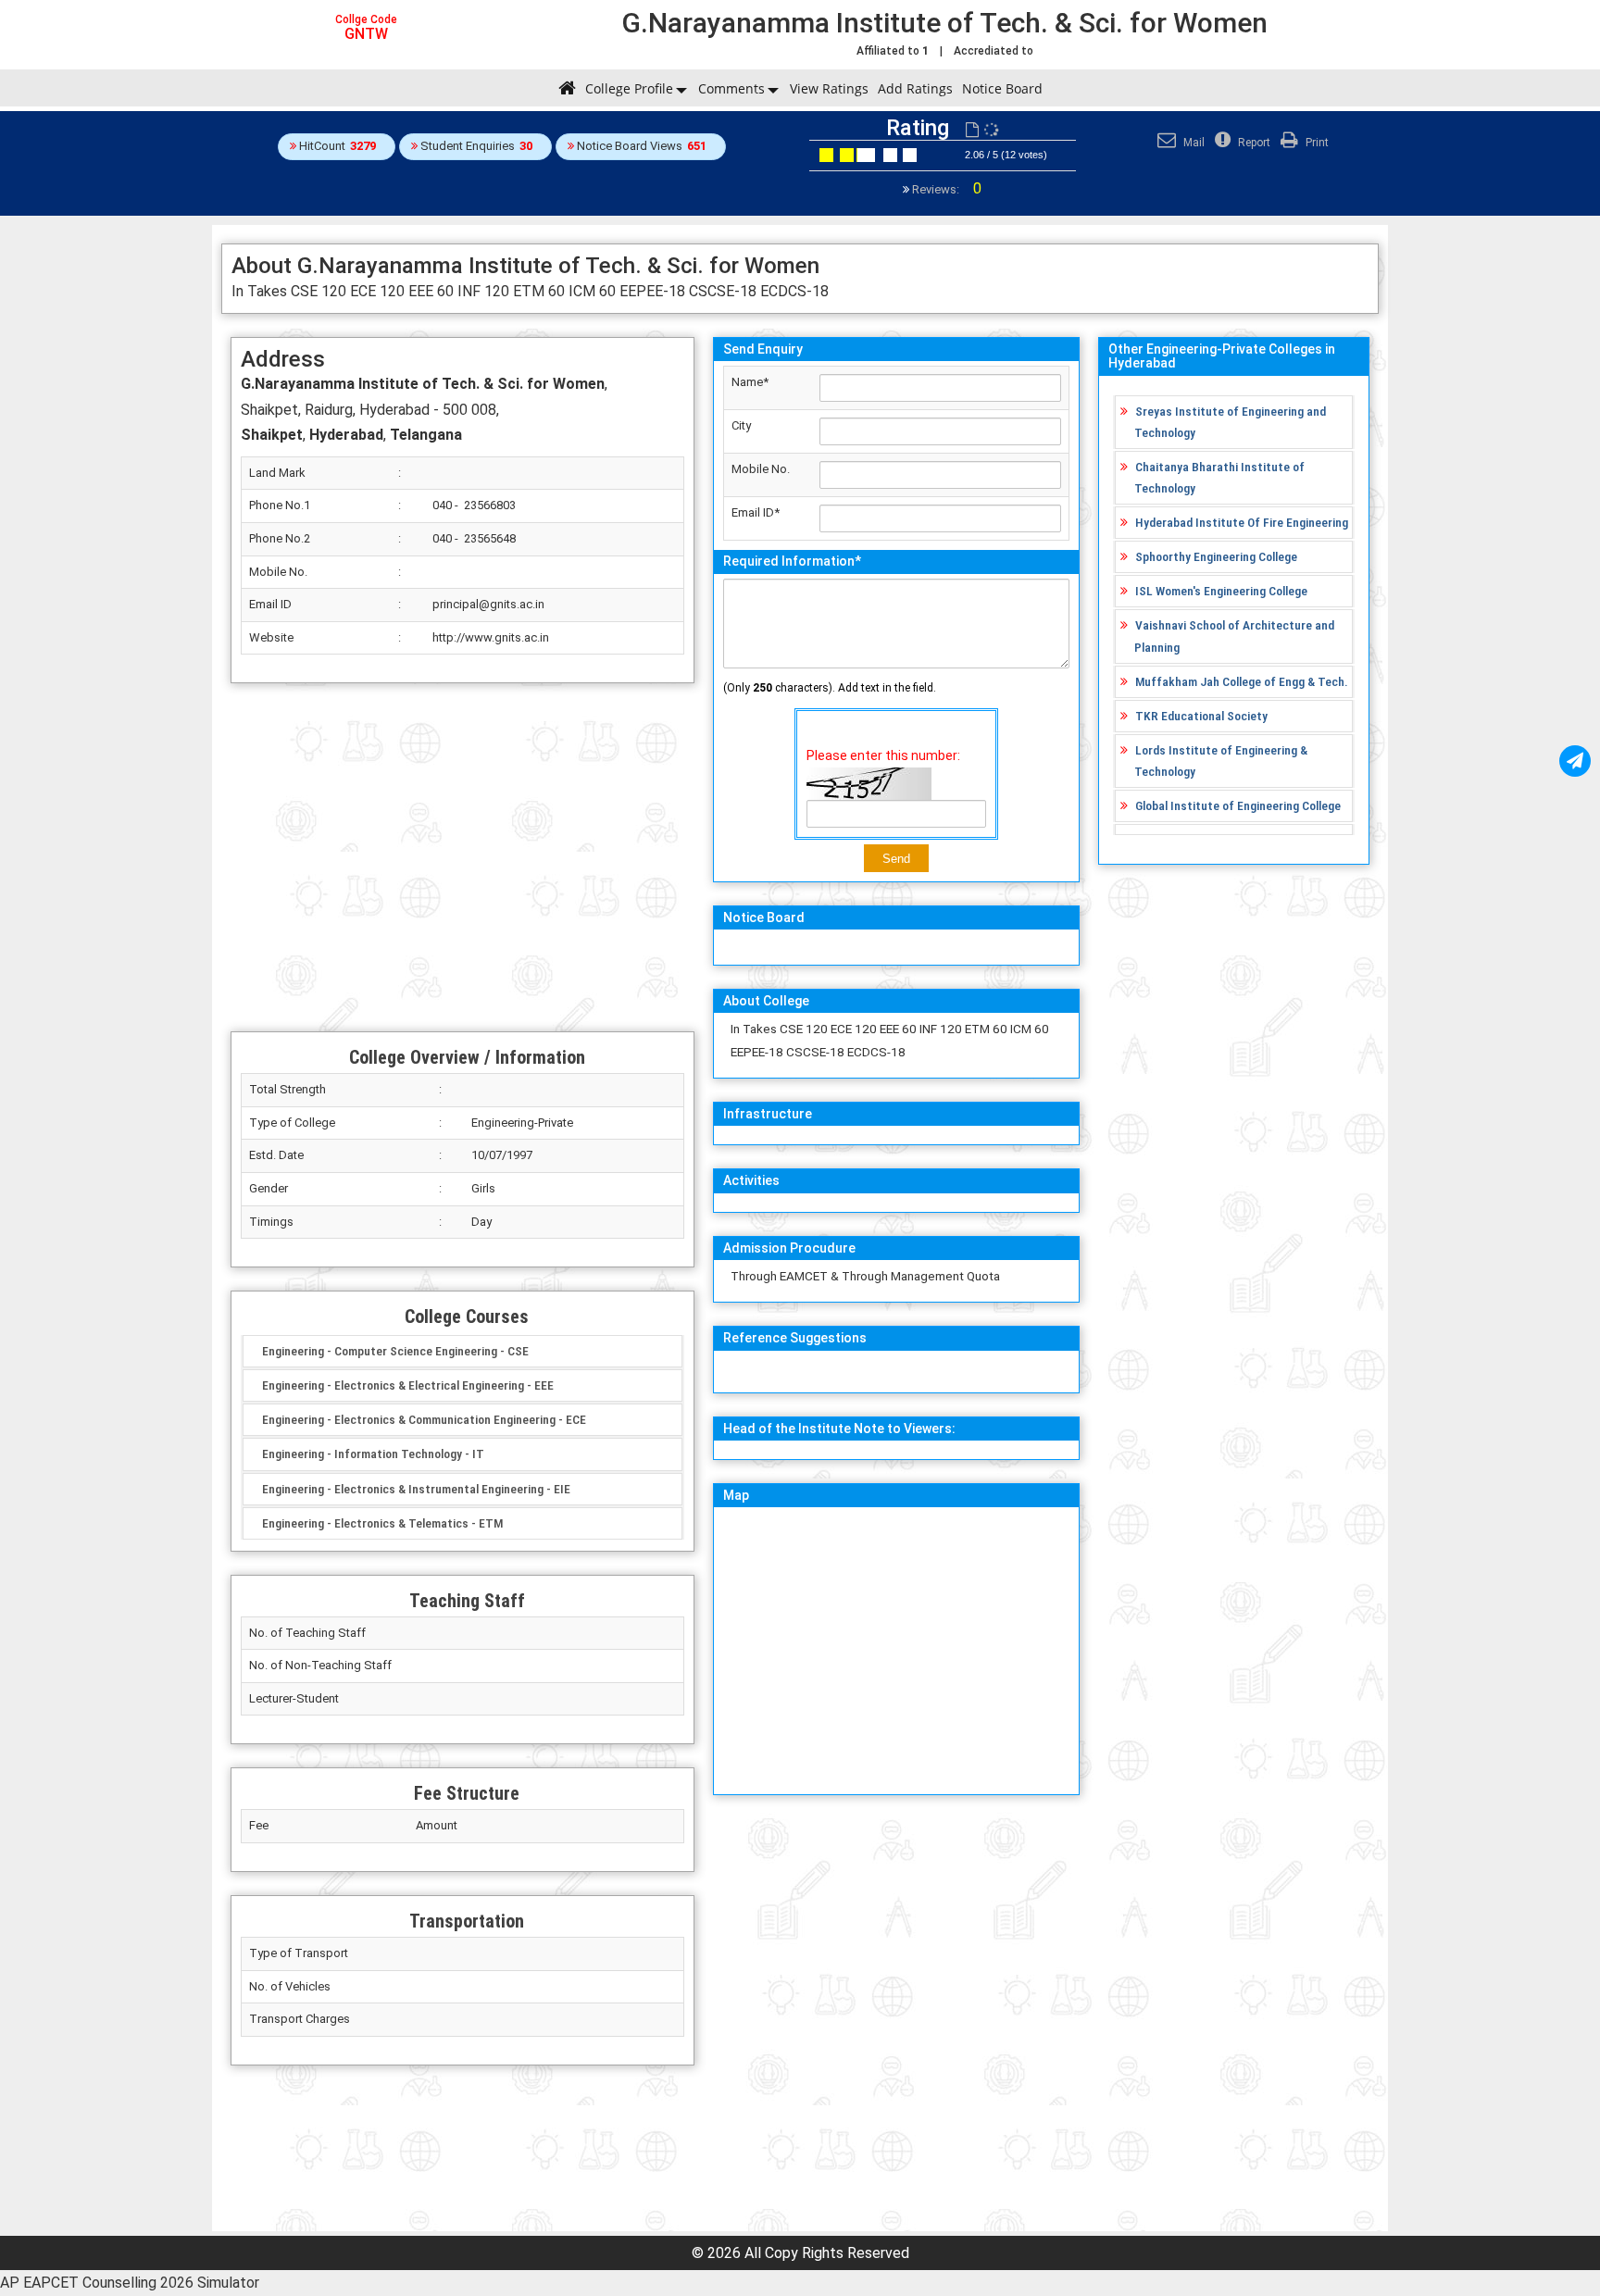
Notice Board (1002, 88)
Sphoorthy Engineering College (1216, 556)
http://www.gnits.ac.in (491, 637)
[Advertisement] (462, 857)
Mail (1193, 143)
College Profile (629, 88)
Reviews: (945, 189)
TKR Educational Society (1201, 716)
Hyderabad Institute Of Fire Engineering (1242, 522)
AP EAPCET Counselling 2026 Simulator (130, 2283)
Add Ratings (915, 88)
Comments (731, 88)
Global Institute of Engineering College (1238, 805)
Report (1253, 143)
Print (1316, 143)
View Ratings (829, 88)
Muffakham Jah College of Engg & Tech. (1242, 681)
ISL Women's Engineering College (1221, 591)
